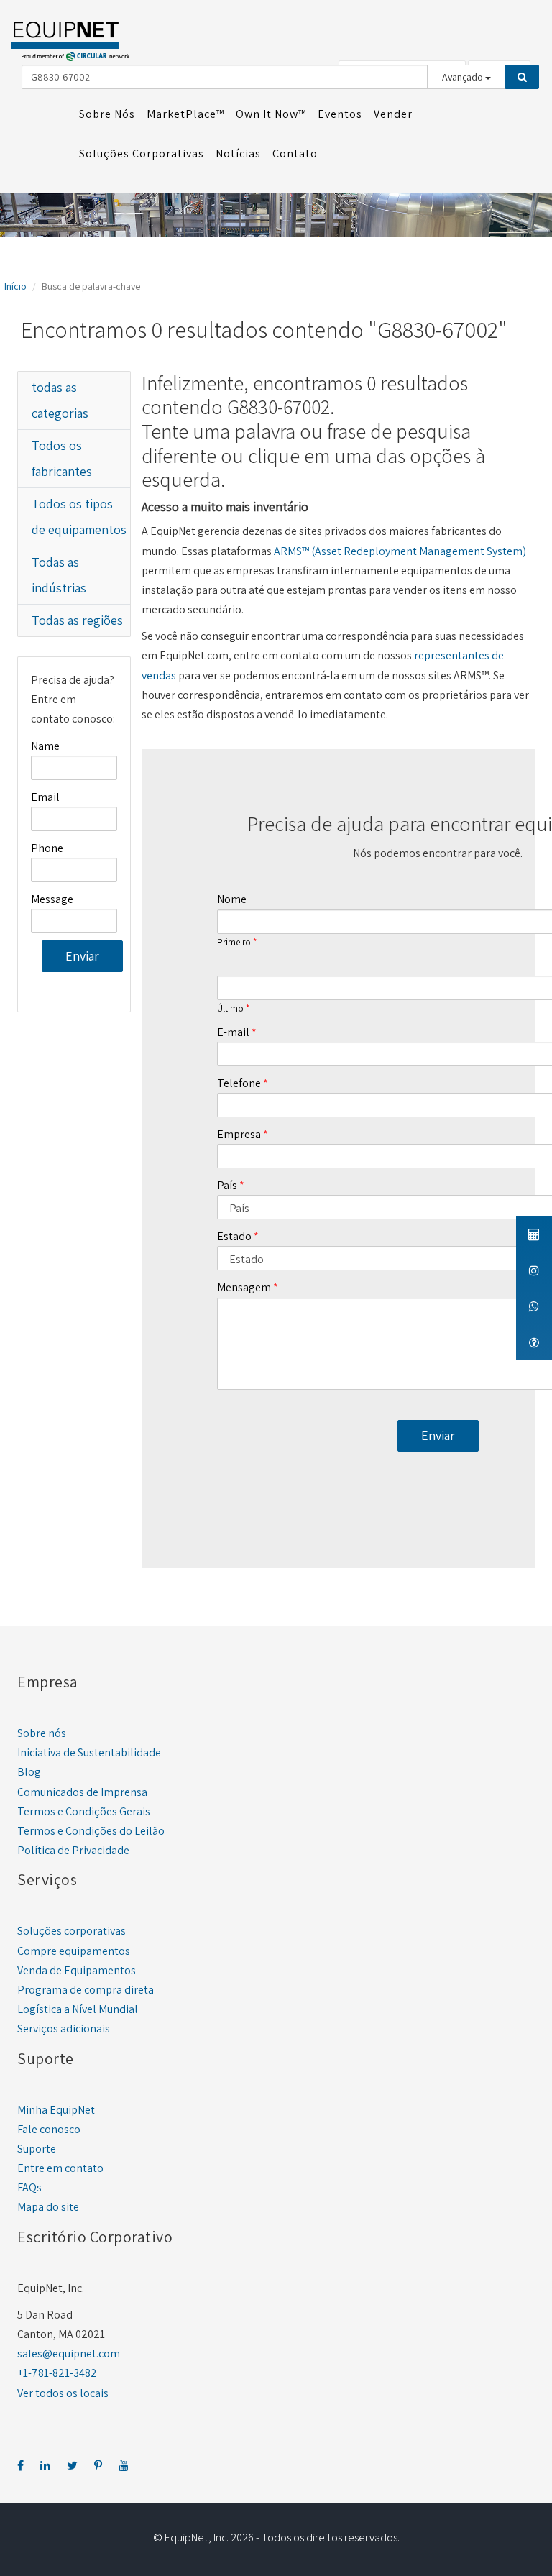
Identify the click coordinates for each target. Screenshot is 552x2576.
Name (45, 746)
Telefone (239, 1083)
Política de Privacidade (73, 1850)
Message (52, 899)
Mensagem (244, 1287)
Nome (232, 899)
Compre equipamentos (74, 1951)
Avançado (464, 77)
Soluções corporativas (72, 1931)
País (227, 1185)
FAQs (29, 2187)
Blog (29, 1772)
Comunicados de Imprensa (82, 1792)
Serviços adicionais (64, 2029)
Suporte (37, 2149)
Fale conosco (49, 2129)
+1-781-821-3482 (57, 2373)
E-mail (233, 1032)
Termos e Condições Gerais (84, 1811)
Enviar (82, 956)
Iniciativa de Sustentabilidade (89, 1752)
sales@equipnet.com (69, 2353)
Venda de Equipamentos (77, 1970)
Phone (47, 848)
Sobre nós (42, 1733)
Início (15, 286)
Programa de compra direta (86, 1990)
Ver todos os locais (63, 2393)
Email (45, 797)
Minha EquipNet (56, 2110)
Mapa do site (48, 2207)
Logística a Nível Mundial (78, 2009)
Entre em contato (60, 2168)
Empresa (239, 1134)
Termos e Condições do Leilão (91, 1831)
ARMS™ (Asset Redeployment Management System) (400, 551)
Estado (234, 1236)
